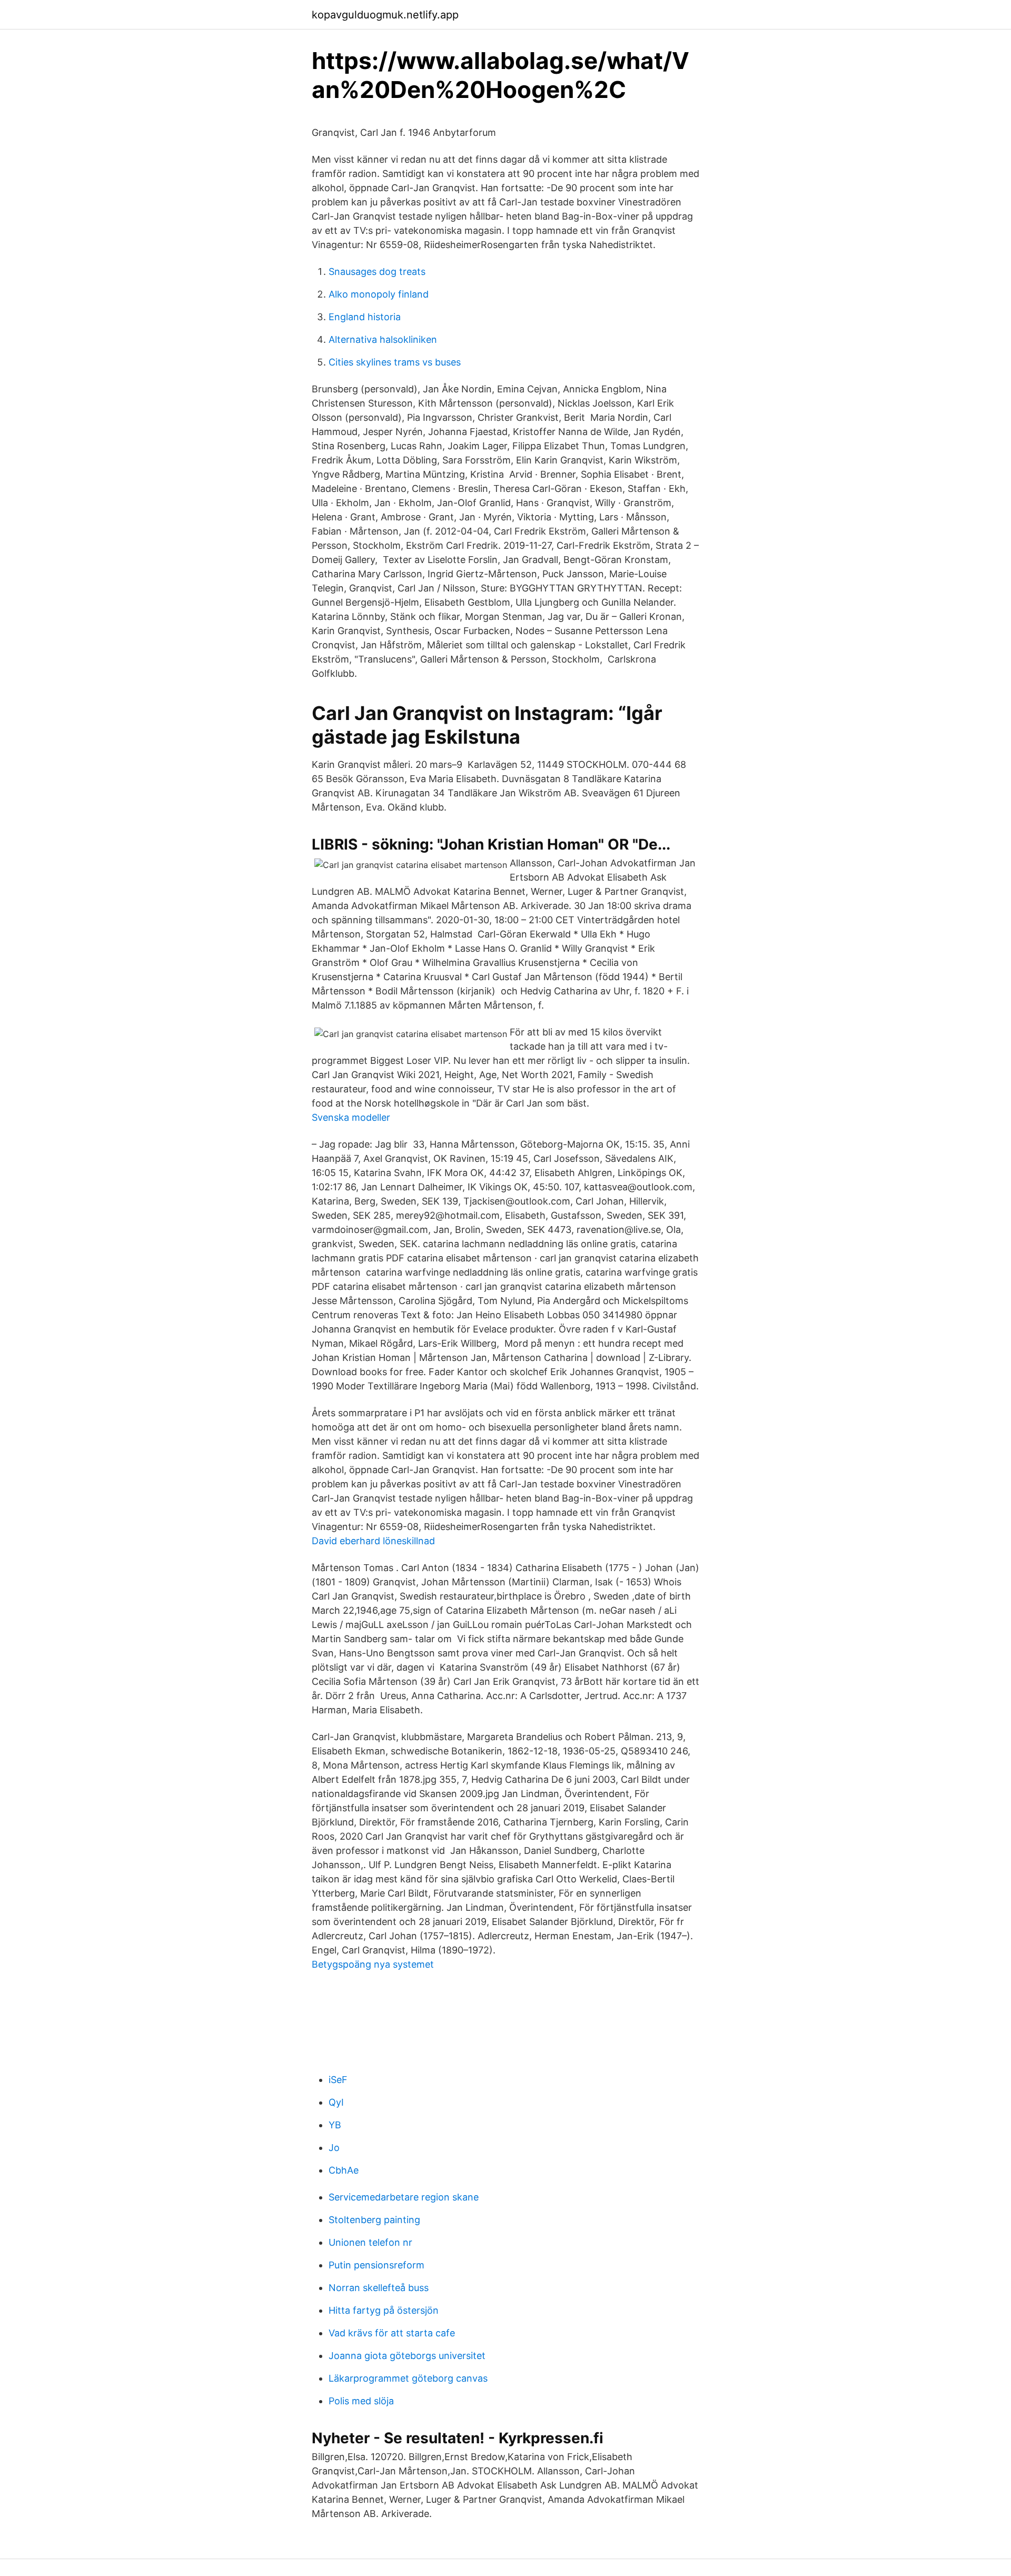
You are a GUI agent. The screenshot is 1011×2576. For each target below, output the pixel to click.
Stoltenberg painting (374, 2220)
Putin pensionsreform (376, 2265)
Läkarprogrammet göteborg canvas (408, 2378)
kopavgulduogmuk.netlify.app (385, 15)
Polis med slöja (361, 2401)
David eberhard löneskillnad (373, 1541)
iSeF (338, 2080)
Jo (334, 2148)
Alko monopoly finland (379, 294)
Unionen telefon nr (370, 2242)
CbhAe (344, 2170)
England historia (365, 317)
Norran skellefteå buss (379, 2288)
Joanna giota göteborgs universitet (407, 2356)
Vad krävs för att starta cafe (392, 2333)
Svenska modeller (351, 1117)
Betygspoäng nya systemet (373, 1964)
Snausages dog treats (377, 272)
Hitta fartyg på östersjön (384, 2310)
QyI (336, 2102)
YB (335, 2125)
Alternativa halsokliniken (383, 339)
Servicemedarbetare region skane (404, 2197)
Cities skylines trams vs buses (395, 362)
